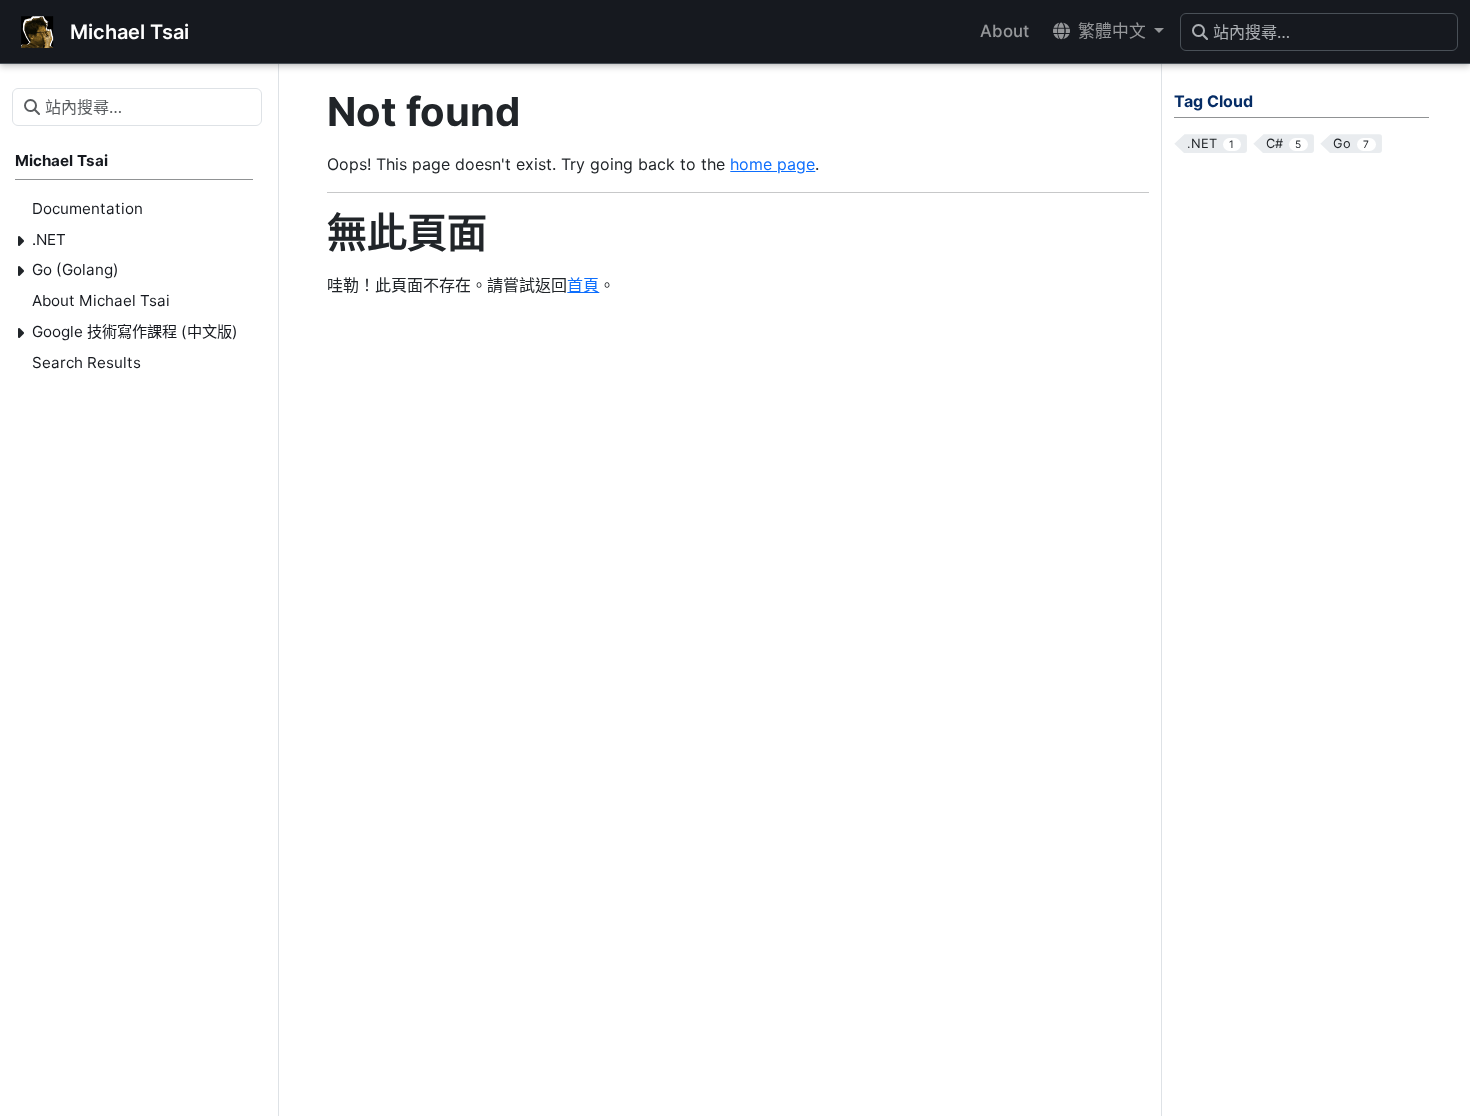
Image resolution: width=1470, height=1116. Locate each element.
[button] (1108, 31)
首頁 (583, 285)
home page (772, 164)
